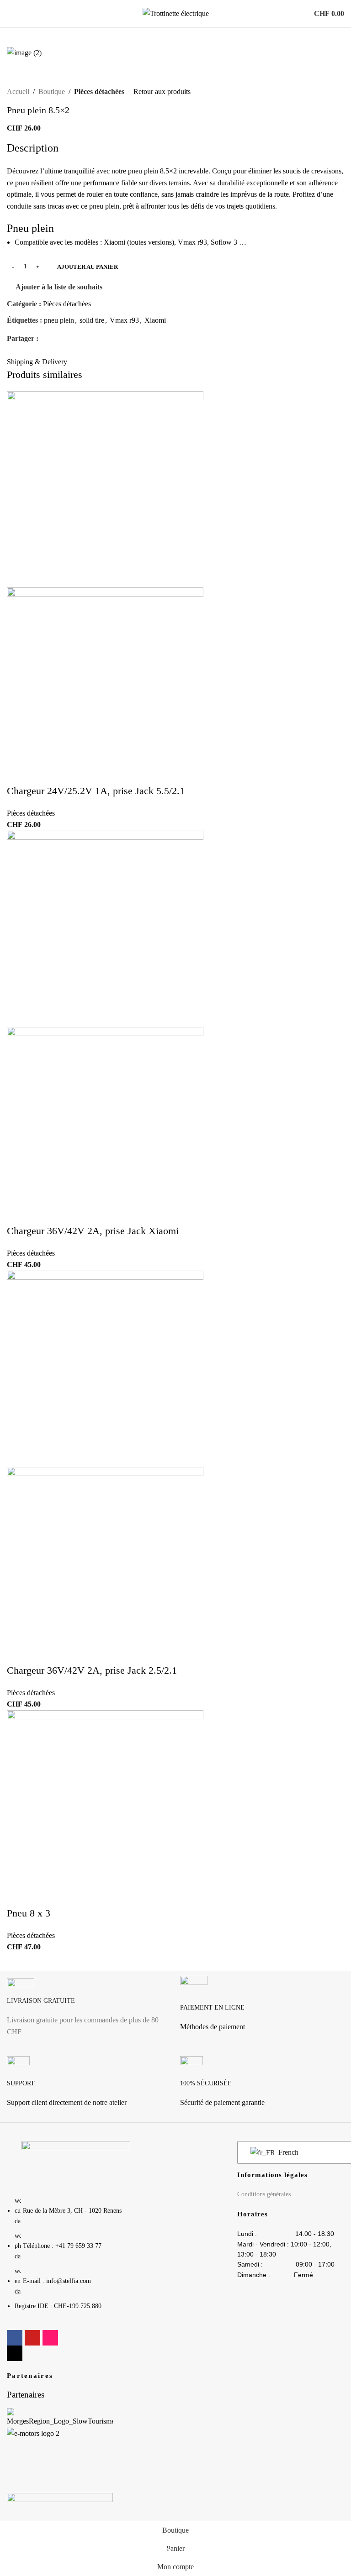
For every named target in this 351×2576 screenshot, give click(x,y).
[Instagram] (50, 2338)
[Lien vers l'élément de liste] (76, 2258)
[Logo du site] (176, 13)
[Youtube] (32, 2338)
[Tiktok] (15, 2353)
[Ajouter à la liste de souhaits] (48, 384)
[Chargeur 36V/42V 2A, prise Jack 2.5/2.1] (105, 1368)
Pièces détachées (99, 92)
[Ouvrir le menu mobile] (11, 14)
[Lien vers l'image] (76, 2163)
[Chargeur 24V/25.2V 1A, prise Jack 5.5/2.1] (105, 489)
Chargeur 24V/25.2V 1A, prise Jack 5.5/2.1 (96, 791)
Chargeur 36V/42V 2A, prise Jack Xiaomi (93, 1231)
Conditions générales (264, 2194)
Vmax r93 (124, 320)
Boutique (52, 92)
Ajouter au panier (88, 267)
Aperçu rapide (23, 384)
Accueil (18, 92)
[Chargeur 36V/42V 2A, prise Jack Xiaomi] (105, 928)
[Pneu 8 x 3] (105, 1807)
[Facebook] (15, 2338)
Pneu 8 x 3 (29, 1913)
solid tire (92, 320)
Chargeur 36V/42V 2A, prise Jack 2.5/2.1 (92, 1670)
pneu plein (59, 320)
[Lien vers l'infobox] (89, 2011)
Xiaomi (155, 320)
